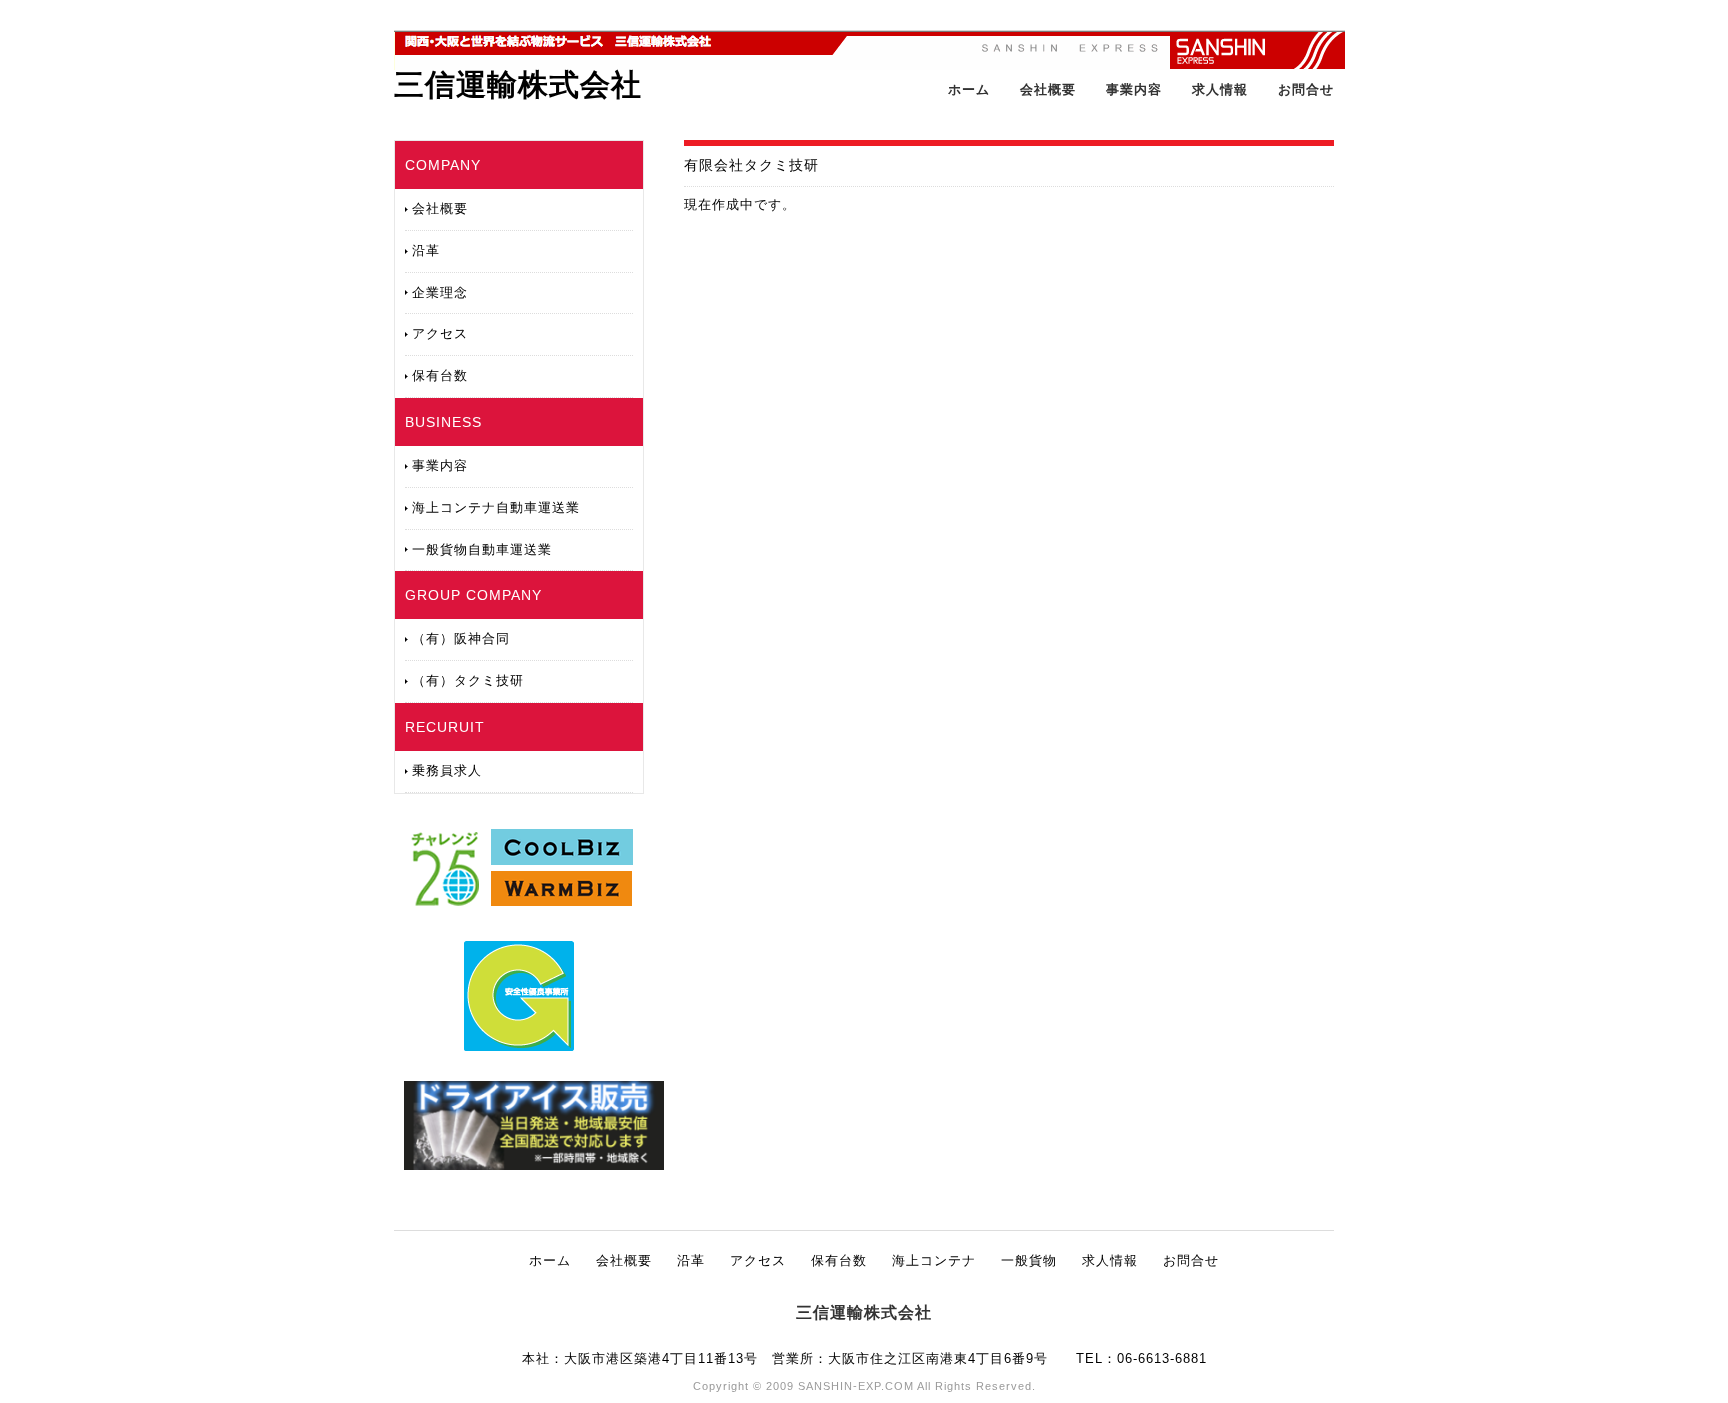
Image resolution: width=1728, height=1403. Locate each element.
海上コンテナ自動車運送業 (496, 507)
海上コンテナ (934, 1260)
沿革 (426, 250)
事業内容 (1134, 89)
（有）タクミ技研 (468, 680)
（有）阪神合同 (461, 638)
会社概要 (1048, 89)
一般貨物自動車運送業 (482, 549)
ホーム (969, 89)
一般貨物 (1029, 1260)
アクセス (440, 333)
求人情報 (1220, 89)
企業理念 (440, 292)
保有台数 (440, 375)
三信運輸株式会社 (518, 84)
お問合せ (1306, 89)
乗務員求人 (447, 770)
